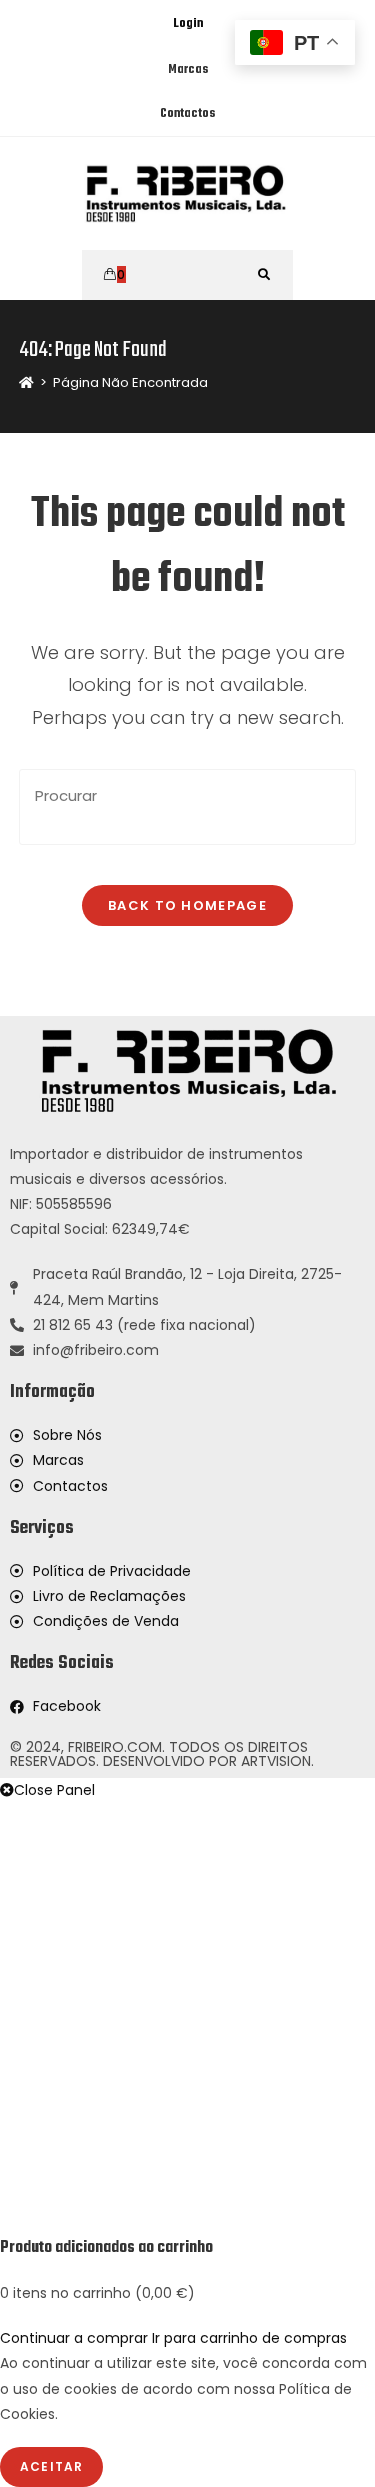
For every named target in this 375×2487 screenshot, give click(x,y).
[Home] (26, 382)
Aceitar (51, 2466)
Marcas (188, 70)
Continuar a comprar (74, 2338)
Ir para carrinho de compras (249, 2338)
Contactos (187, 114)
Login (188, 24)
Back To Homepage (187, 905)
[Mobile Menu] (170, 275)
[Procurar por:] (264, 275)
